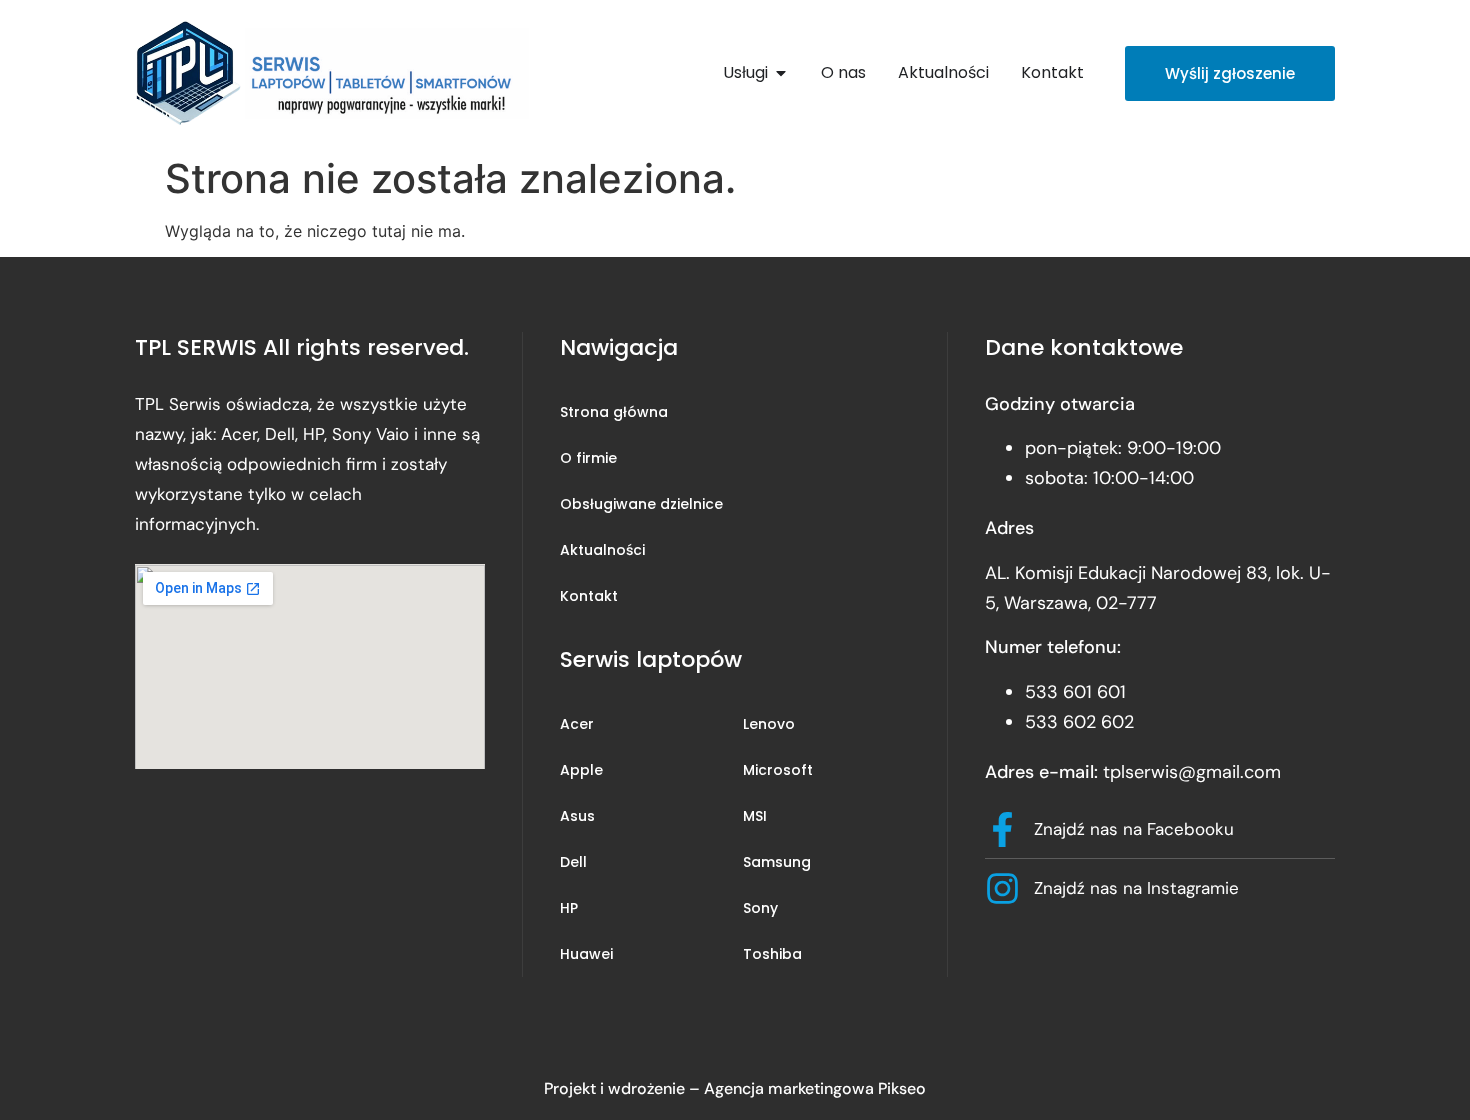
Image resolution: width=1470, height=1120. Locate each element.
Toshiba (772, 954)
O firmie (588, 458)
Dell (573, 862)
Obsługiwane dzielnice (641, 504)
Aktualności (602, 550)
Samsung (777, 862)
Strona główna (614, 412)
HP (569, 908)
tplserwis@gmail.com (1192, 772)
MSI (755, 816)
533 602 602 (1079, 722)
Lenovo (769, 724)
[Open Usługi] (781, 73)
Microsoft (778, 770)
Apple (581, 770)
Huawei (586, 954)
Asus (577, 816)
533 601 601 (1075, 692)
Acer (577, 724)
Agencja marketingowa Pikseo (815, 1088)
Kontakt (589, 596)
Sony (760, 908)
